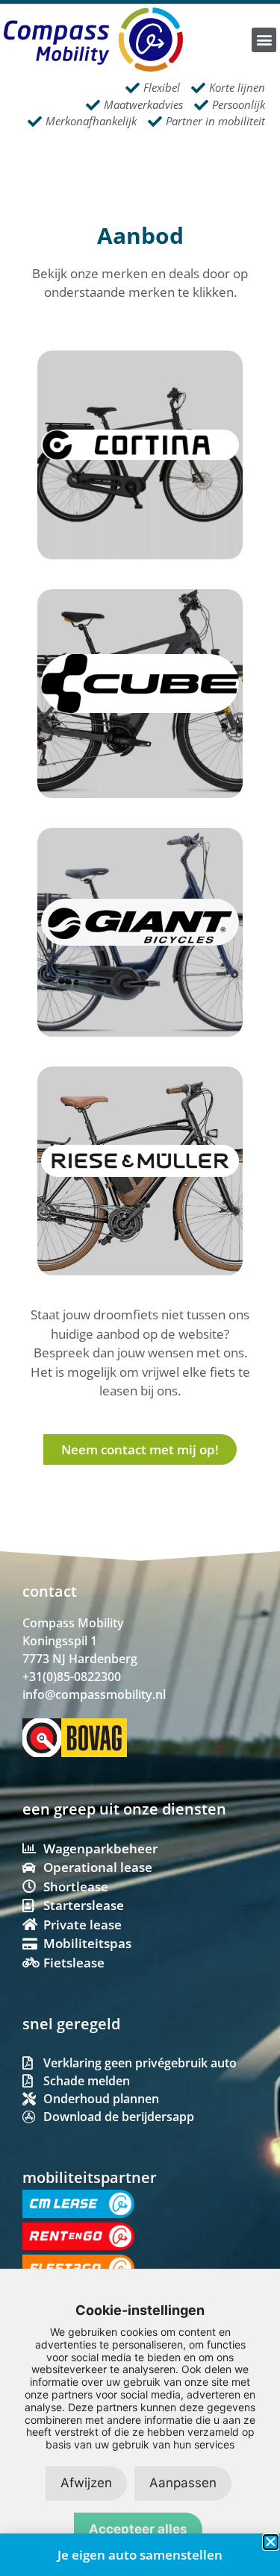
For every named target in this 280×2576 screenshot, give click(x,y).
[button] (264, 40)
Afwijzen (86, 2483)
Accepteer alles (138, 2529)
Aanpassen (183, 2483)
